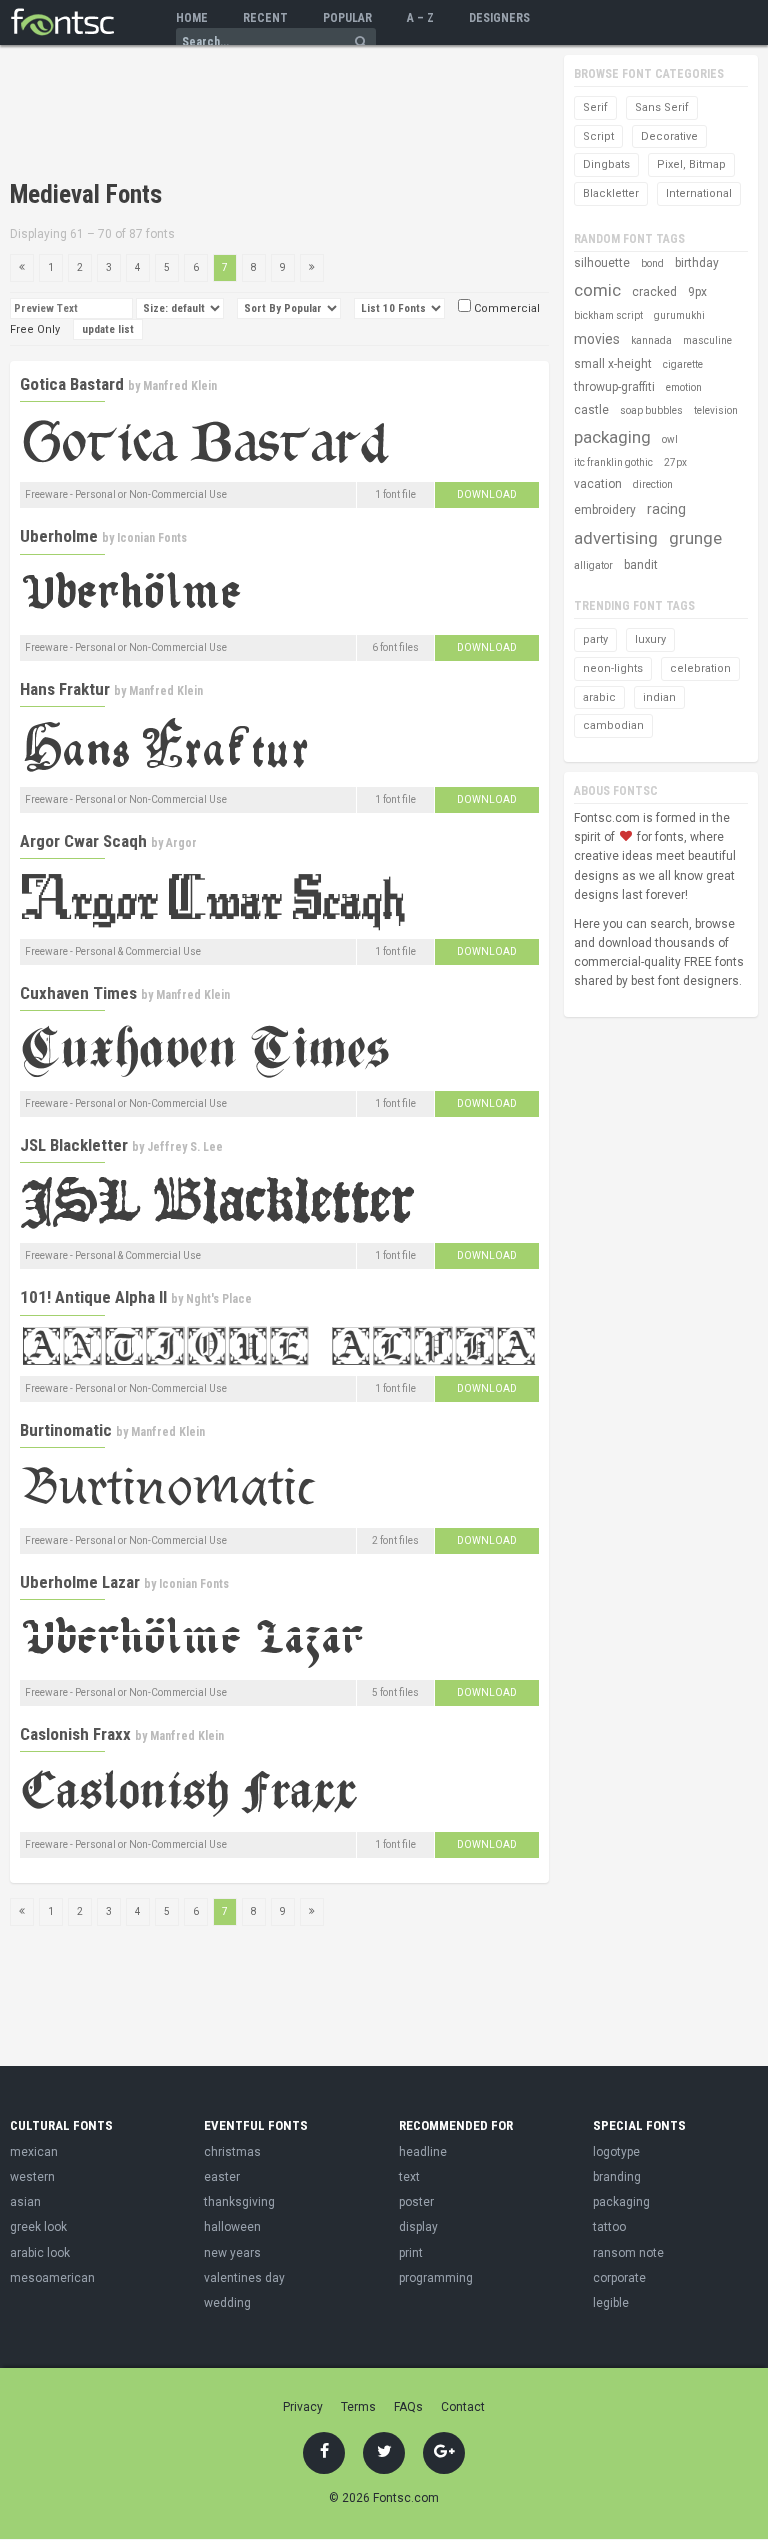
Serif (595, 107)
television (716, 410)
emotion (684, 387)
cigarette (683, 364)
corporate (619, 2278)
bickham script (608, 315)
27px (675, 462)
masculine (707, 340)
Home (192, 18)
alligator (593, 565)
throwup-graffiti (614, 387)
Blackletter (611, 193)
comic (597, 290)
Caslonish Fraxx (75, 1734)
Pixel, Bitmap (691, 164)
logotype (616, 2152)
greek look (38, 2227)
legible (611, 2303)
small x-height (613, 364)
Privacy (303, 2407)
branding (617, 2177)
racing (666, 509)
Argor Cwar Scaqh (83, 841)
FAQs (408, 2407)
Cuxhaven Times (78, 993)
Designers (499, 18)
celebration (700, 668)
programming (436, 2278)
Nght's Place (219, 1299)
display (418, 2227)
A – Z (420, 18)
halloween (232, 2227)
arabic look (40, 2253)
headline (423, 2152)
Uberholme (59, 536)
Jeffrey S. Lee (185, 1147)
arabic (599, 697)
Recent (265, 18)
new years (232, 2253)
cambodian (613, 725)
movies (597, 339)
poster (416, 2202)
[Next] (312, 268)
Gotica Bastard (72, 384)
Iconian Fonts (152, 538)
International (699, 193)
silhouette (602, 263)
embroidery (605, 510)
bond (652, 263)
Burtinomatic (66, 1430)
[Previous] (22, 268)
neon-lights (613, 668)
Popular (347, 18)
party (595, 639)
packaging (612, 437)
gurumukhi (679, 315)
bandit (641, 565)
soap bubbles (651, 410)
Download (487, 494)
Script (598, 136)
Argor (181, 843)
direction (653, 484)
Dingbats (606, 164)
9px (697, 292)
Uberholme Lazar (80, 1582)
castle (591, 410)
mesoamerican (52, 2278)
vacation (598, 484)
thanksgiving (239, 2202)
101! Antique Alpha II (93, 1297)
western (32, 2177)
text (409, 2177)
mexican (34, 2152)
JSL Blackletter (74, 1145)
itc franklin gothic (613, 462)
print (411, 2253)
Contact (463, 2407)
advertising (616, 538)
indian (659, 697)
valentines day (244, 2278)
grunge (695, 538)
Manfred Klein (180, 386)
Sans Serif (662, 107)
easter (222, 2177)
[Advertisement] (244, 115)
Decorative (669, 136)
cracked (654, 292)
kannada (651, 340)
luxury (650, 639)
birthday (697, 263)
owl (670, 439)
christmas (232, 2152)
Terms (358, 2407)
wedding (227, 2303)
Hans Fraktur (65, 689)
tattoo (609, 2227)
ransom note (628, 2253)
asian (25, 2202)
